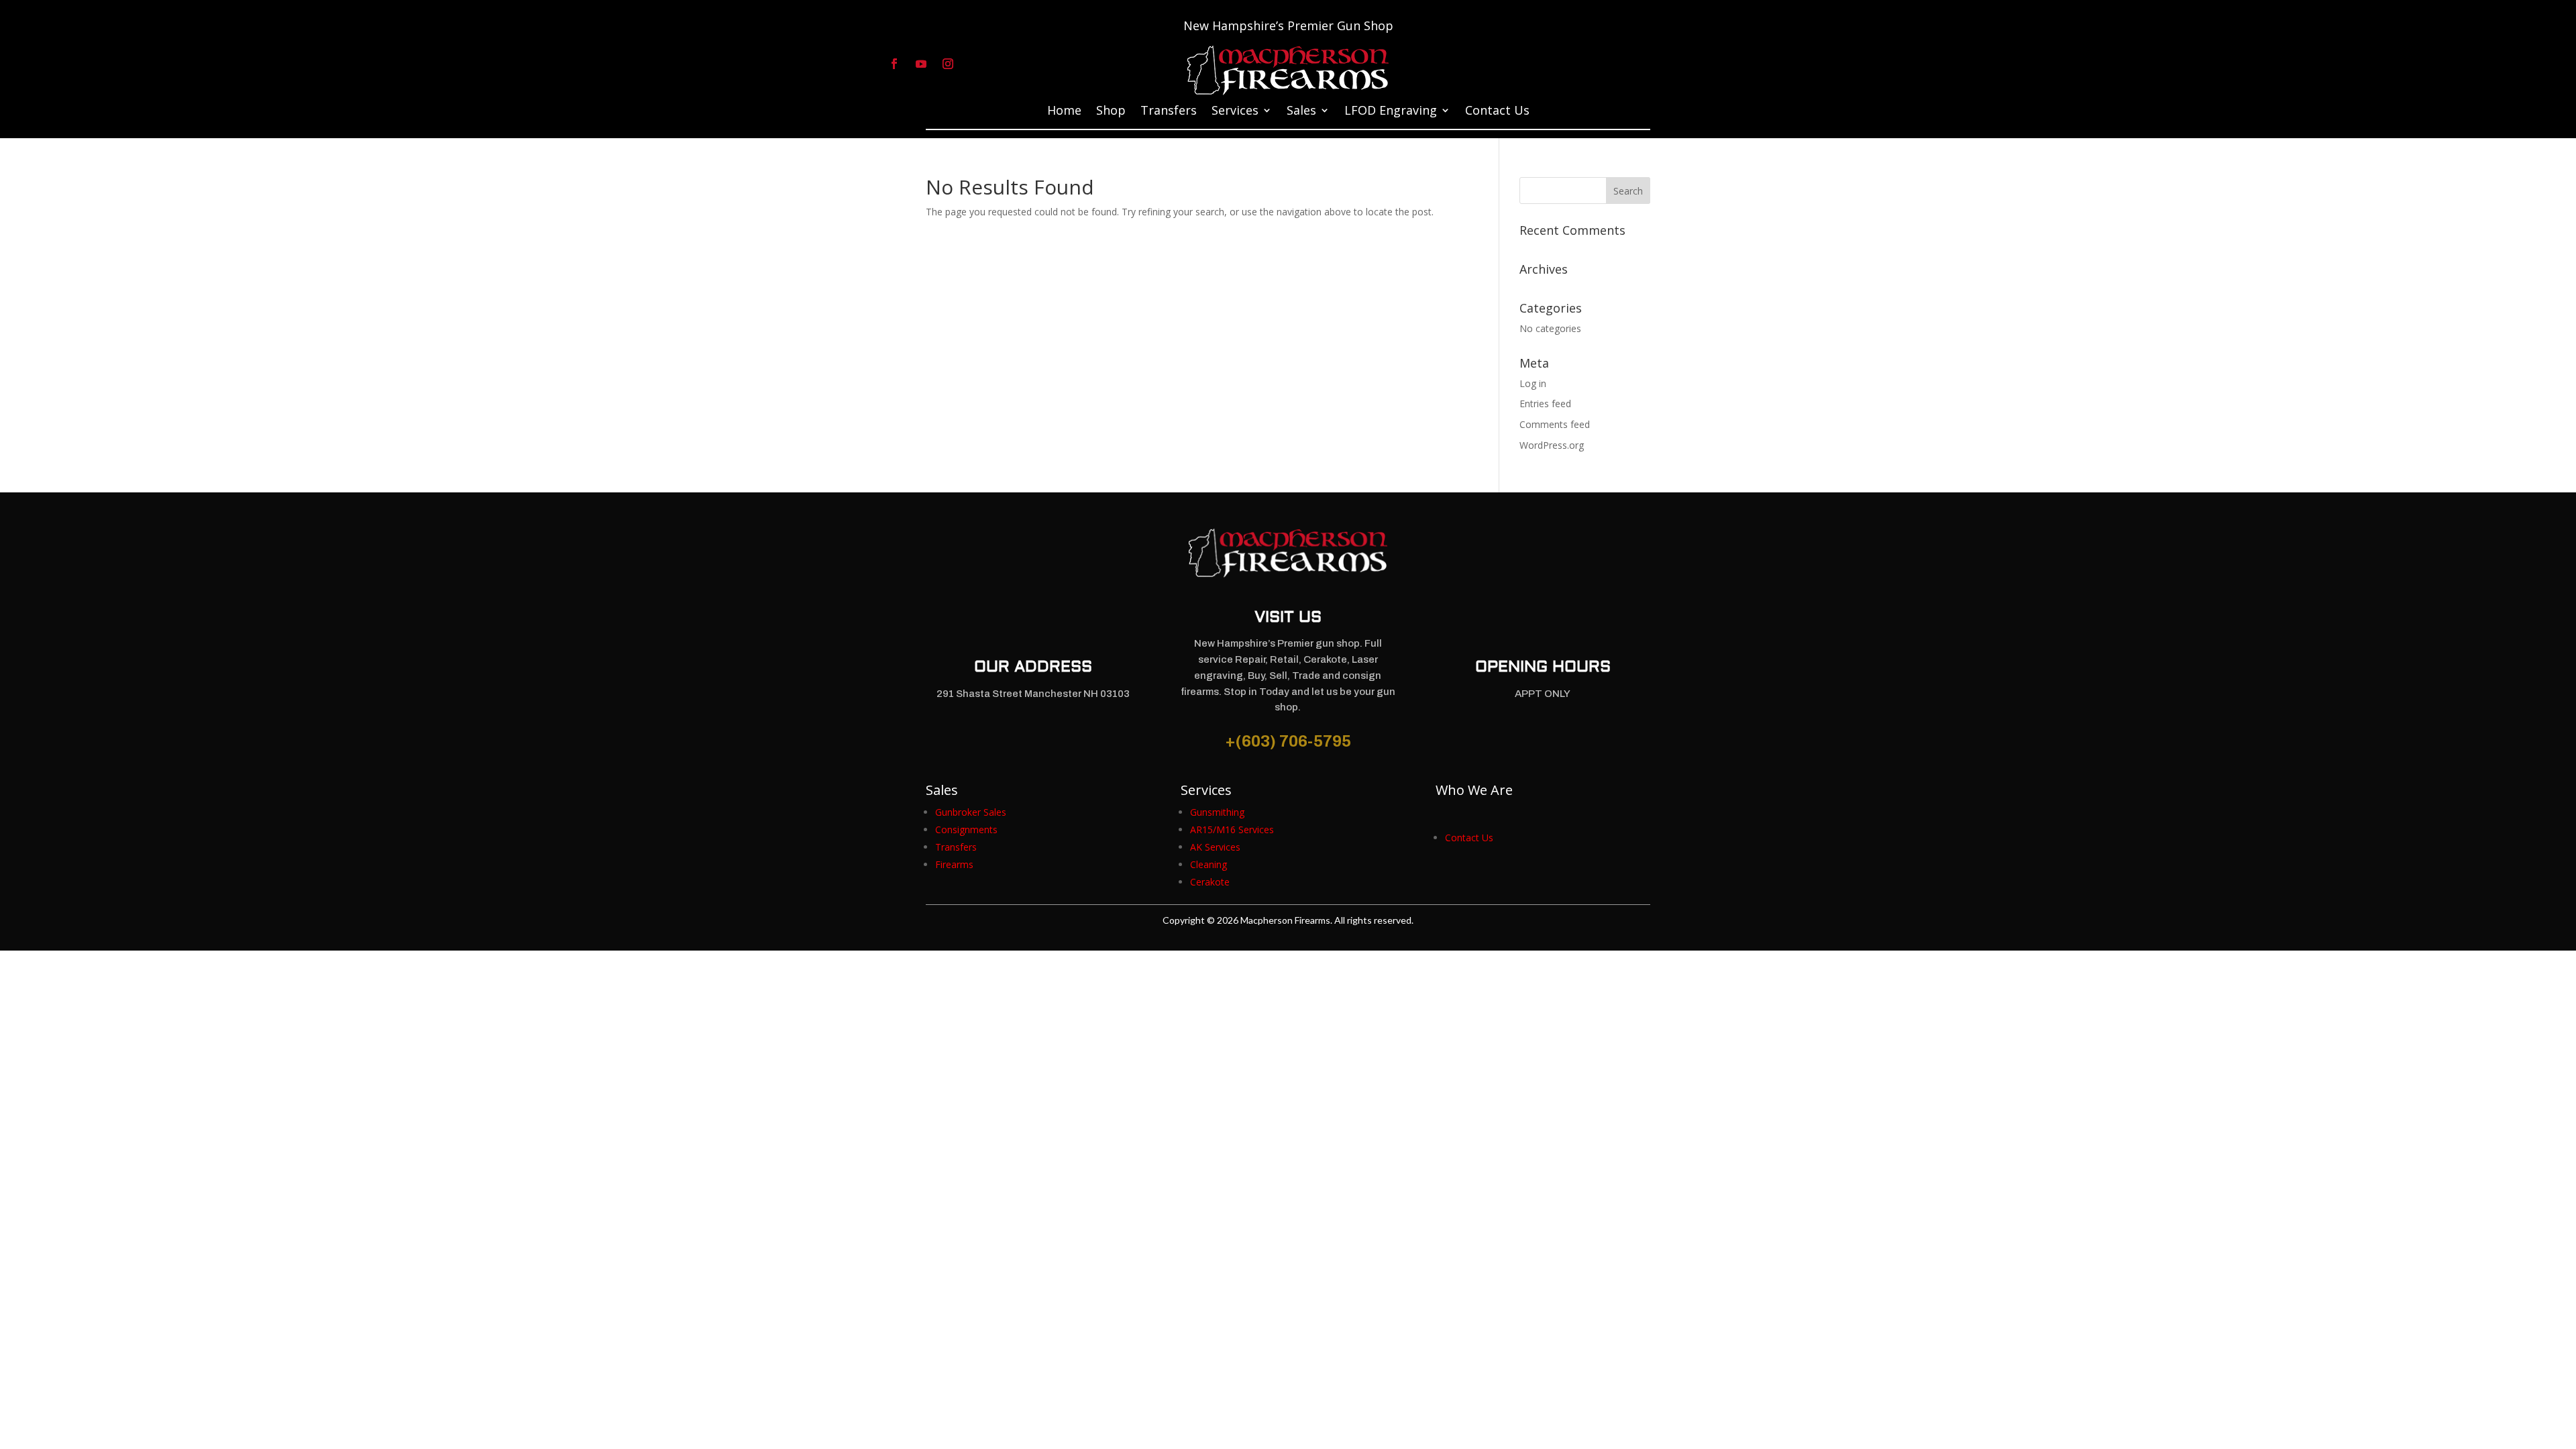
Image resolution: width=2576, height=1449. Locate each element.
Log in (1533, 383)
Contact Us (1497, 112)
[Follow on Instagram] (948, 64)
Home (1064, 112)
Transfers (1169, 112)
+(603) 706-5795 (1288, 741)
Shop (1111, 112)
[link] (971, 812)
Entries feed (1545, 404)
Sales (1301, 112)
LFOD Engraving (1391, 112)
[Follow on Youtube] (921, 64)
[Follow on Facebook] (894, 64)
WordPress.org (1552, 445)
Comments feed (1555, 424)
